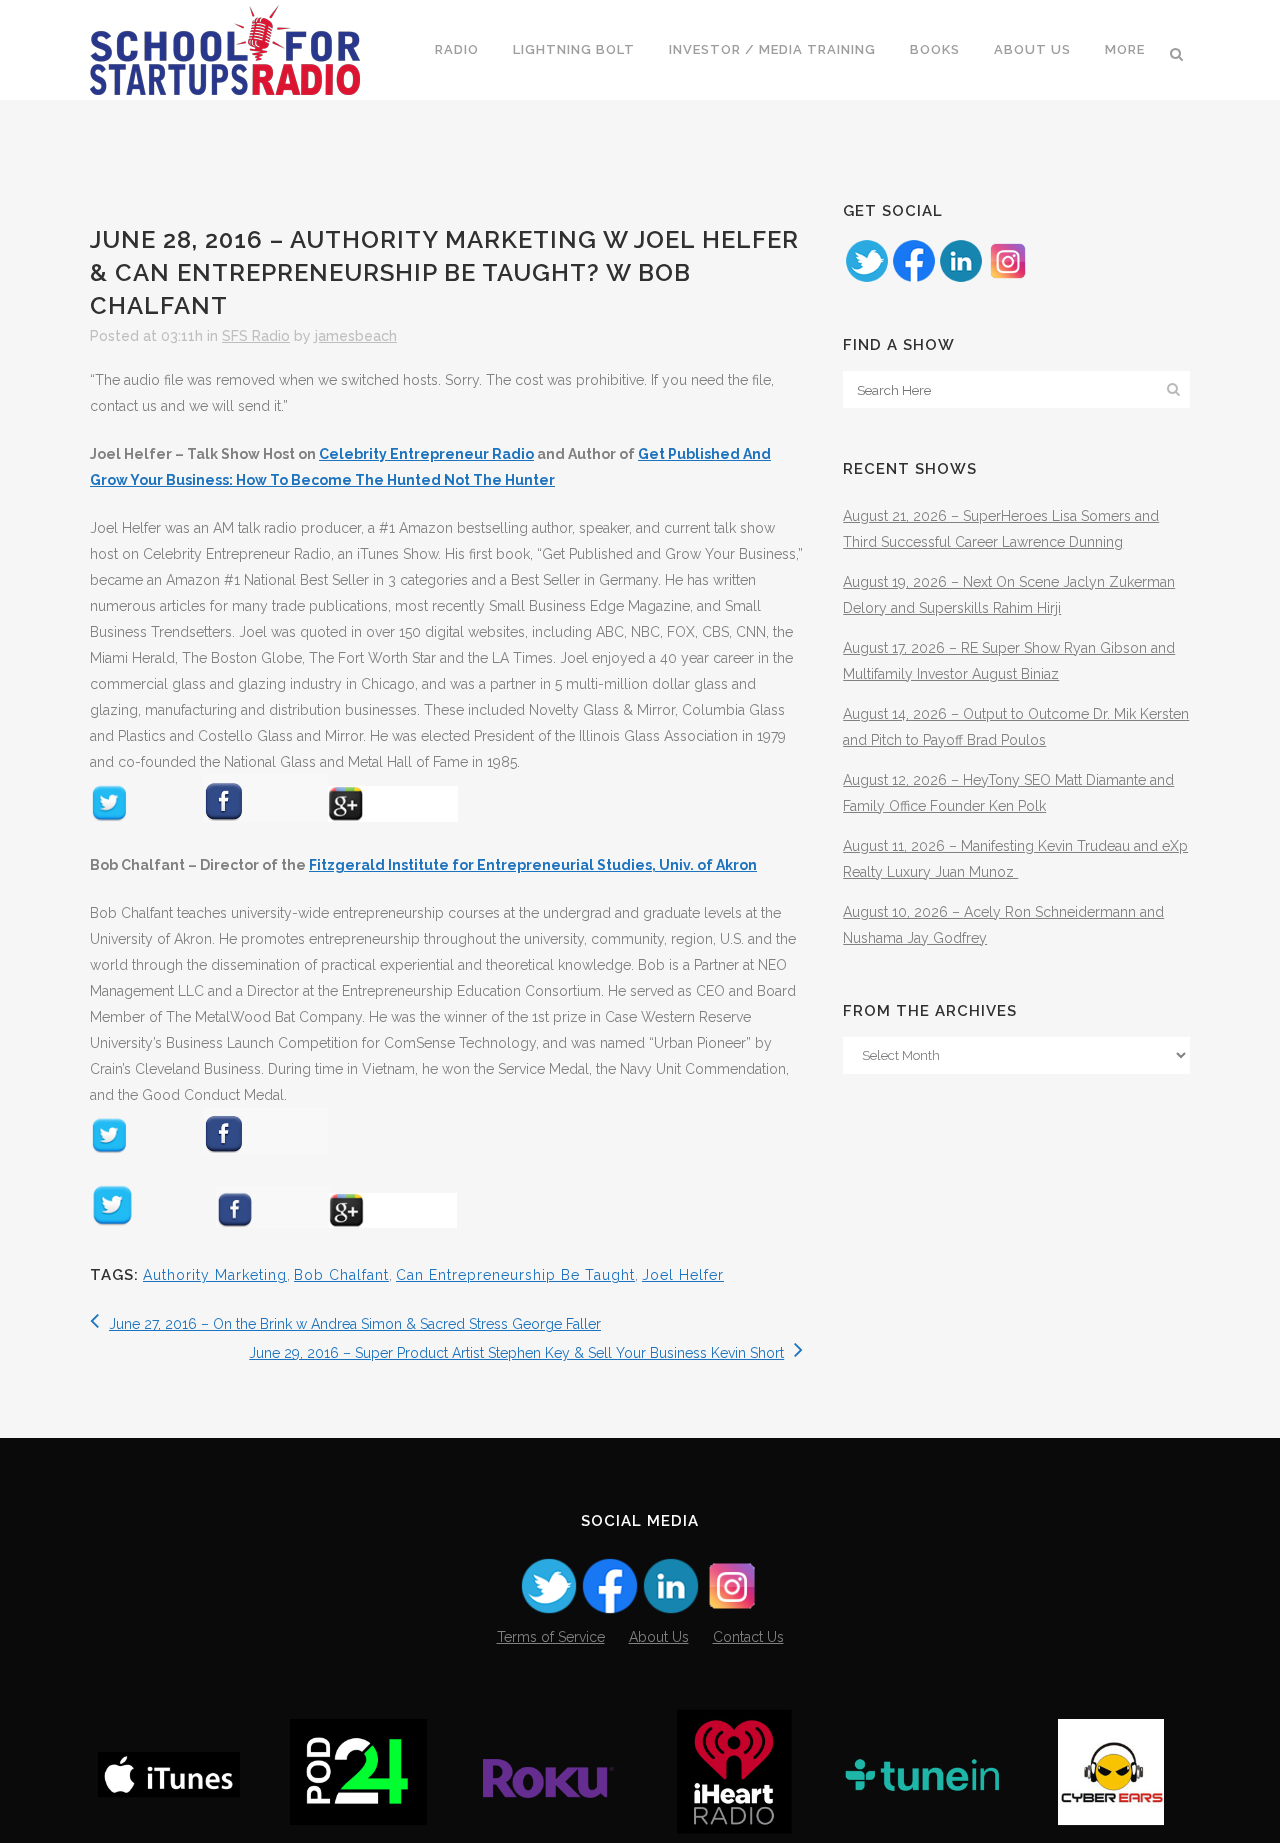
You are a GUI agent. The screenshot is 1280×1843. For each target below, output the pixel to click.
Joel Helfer (683, 1275)
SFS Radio (256, 336)
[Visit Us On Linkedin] (960, 279)
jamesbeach (356, 336)
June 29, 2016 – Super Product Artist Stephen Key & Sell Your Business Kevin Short (516, 1353)
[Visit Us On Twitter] (866, 279)
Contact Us (748, 1637)
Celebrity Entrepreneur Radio (426, 454)
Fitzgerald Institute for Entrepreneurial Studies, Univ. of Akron (533, 865)
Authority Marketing (215, 1275)
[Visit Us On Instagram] (1007, 279)
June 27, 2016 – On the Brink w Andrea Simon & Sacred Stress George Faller (355, 1324)
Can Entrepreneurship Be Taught (515, 1275)
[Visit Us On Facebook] (913, 279)
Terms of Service (551, 1637)
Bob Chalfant (341, 1275)
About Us (659, 1637)
